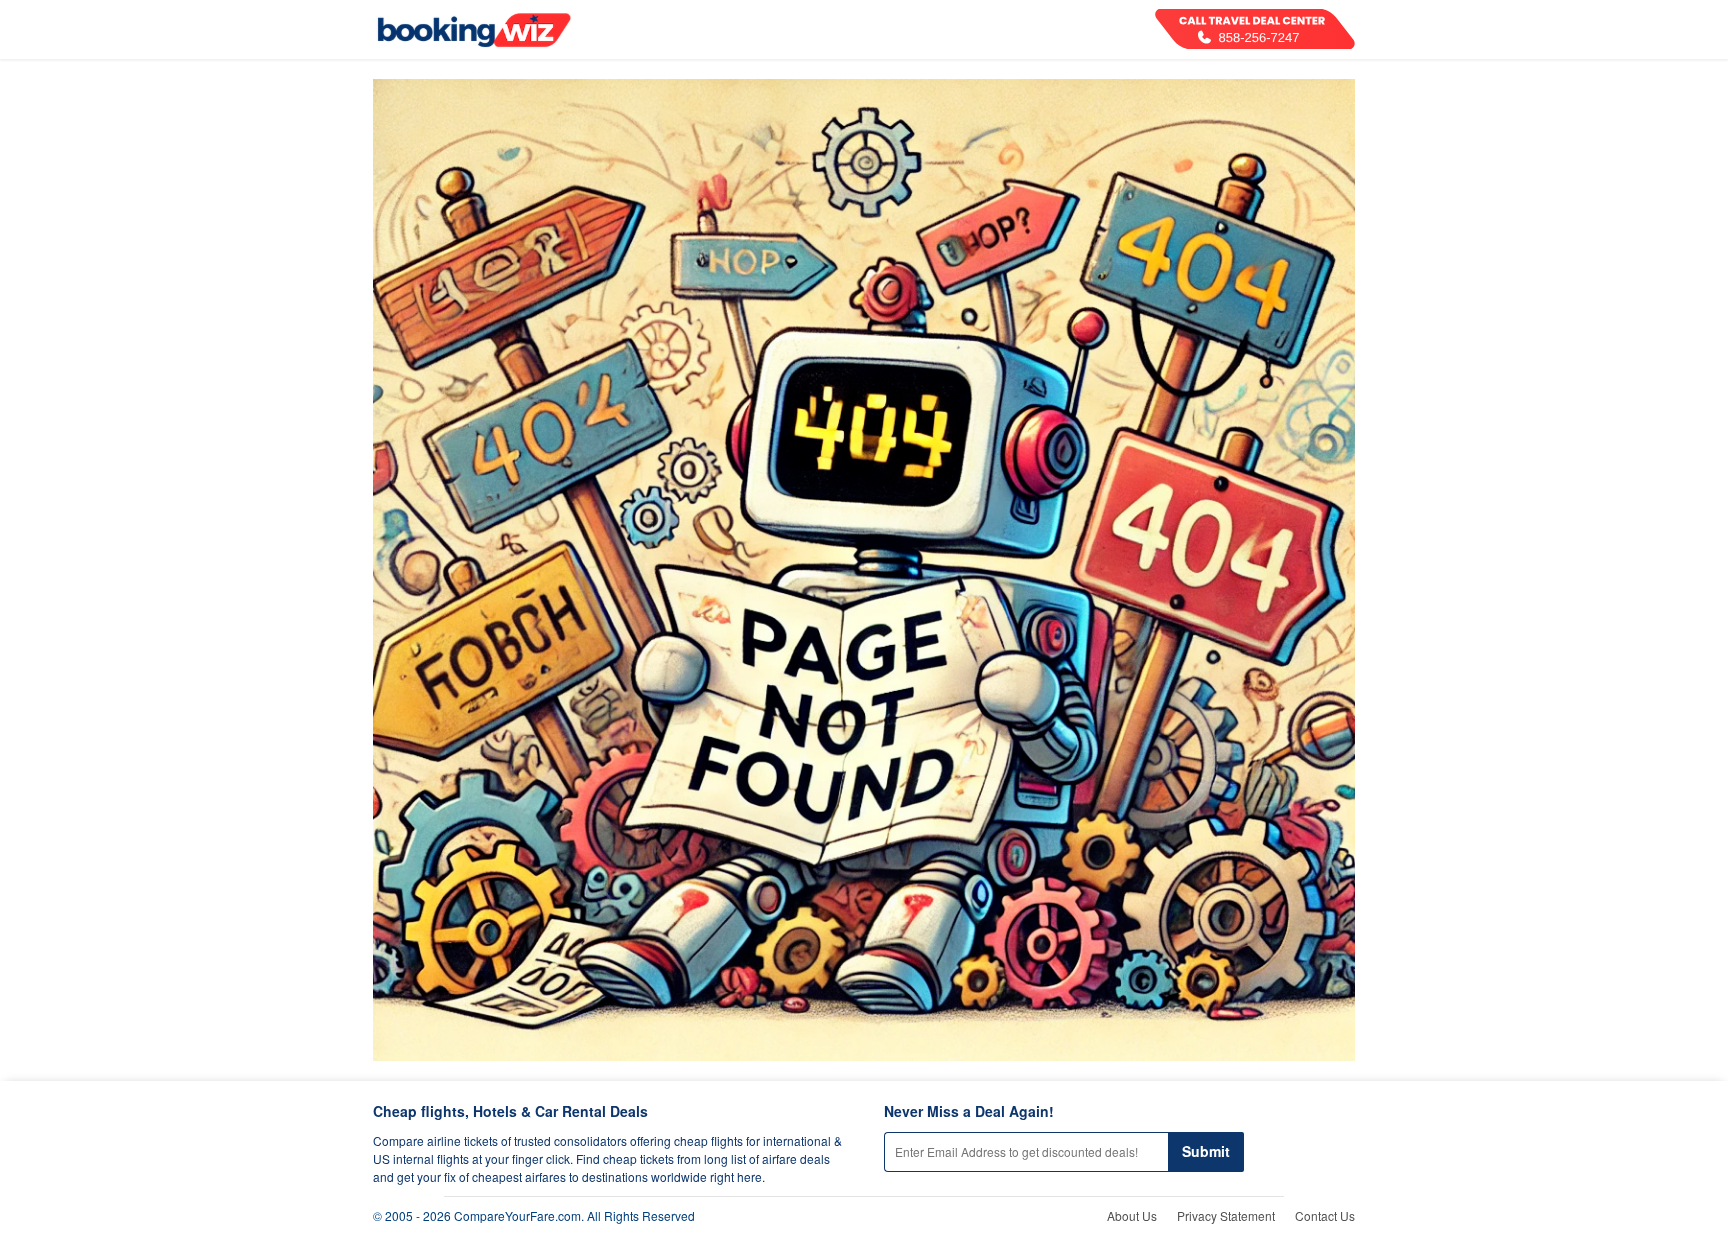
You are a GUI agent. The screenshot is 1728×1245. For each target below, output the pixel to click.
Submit (1206, 1151)
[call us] (1255, 29)
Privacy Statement (1226, 1215)
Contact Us (1325, 1215)
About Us (1132, 1215)
